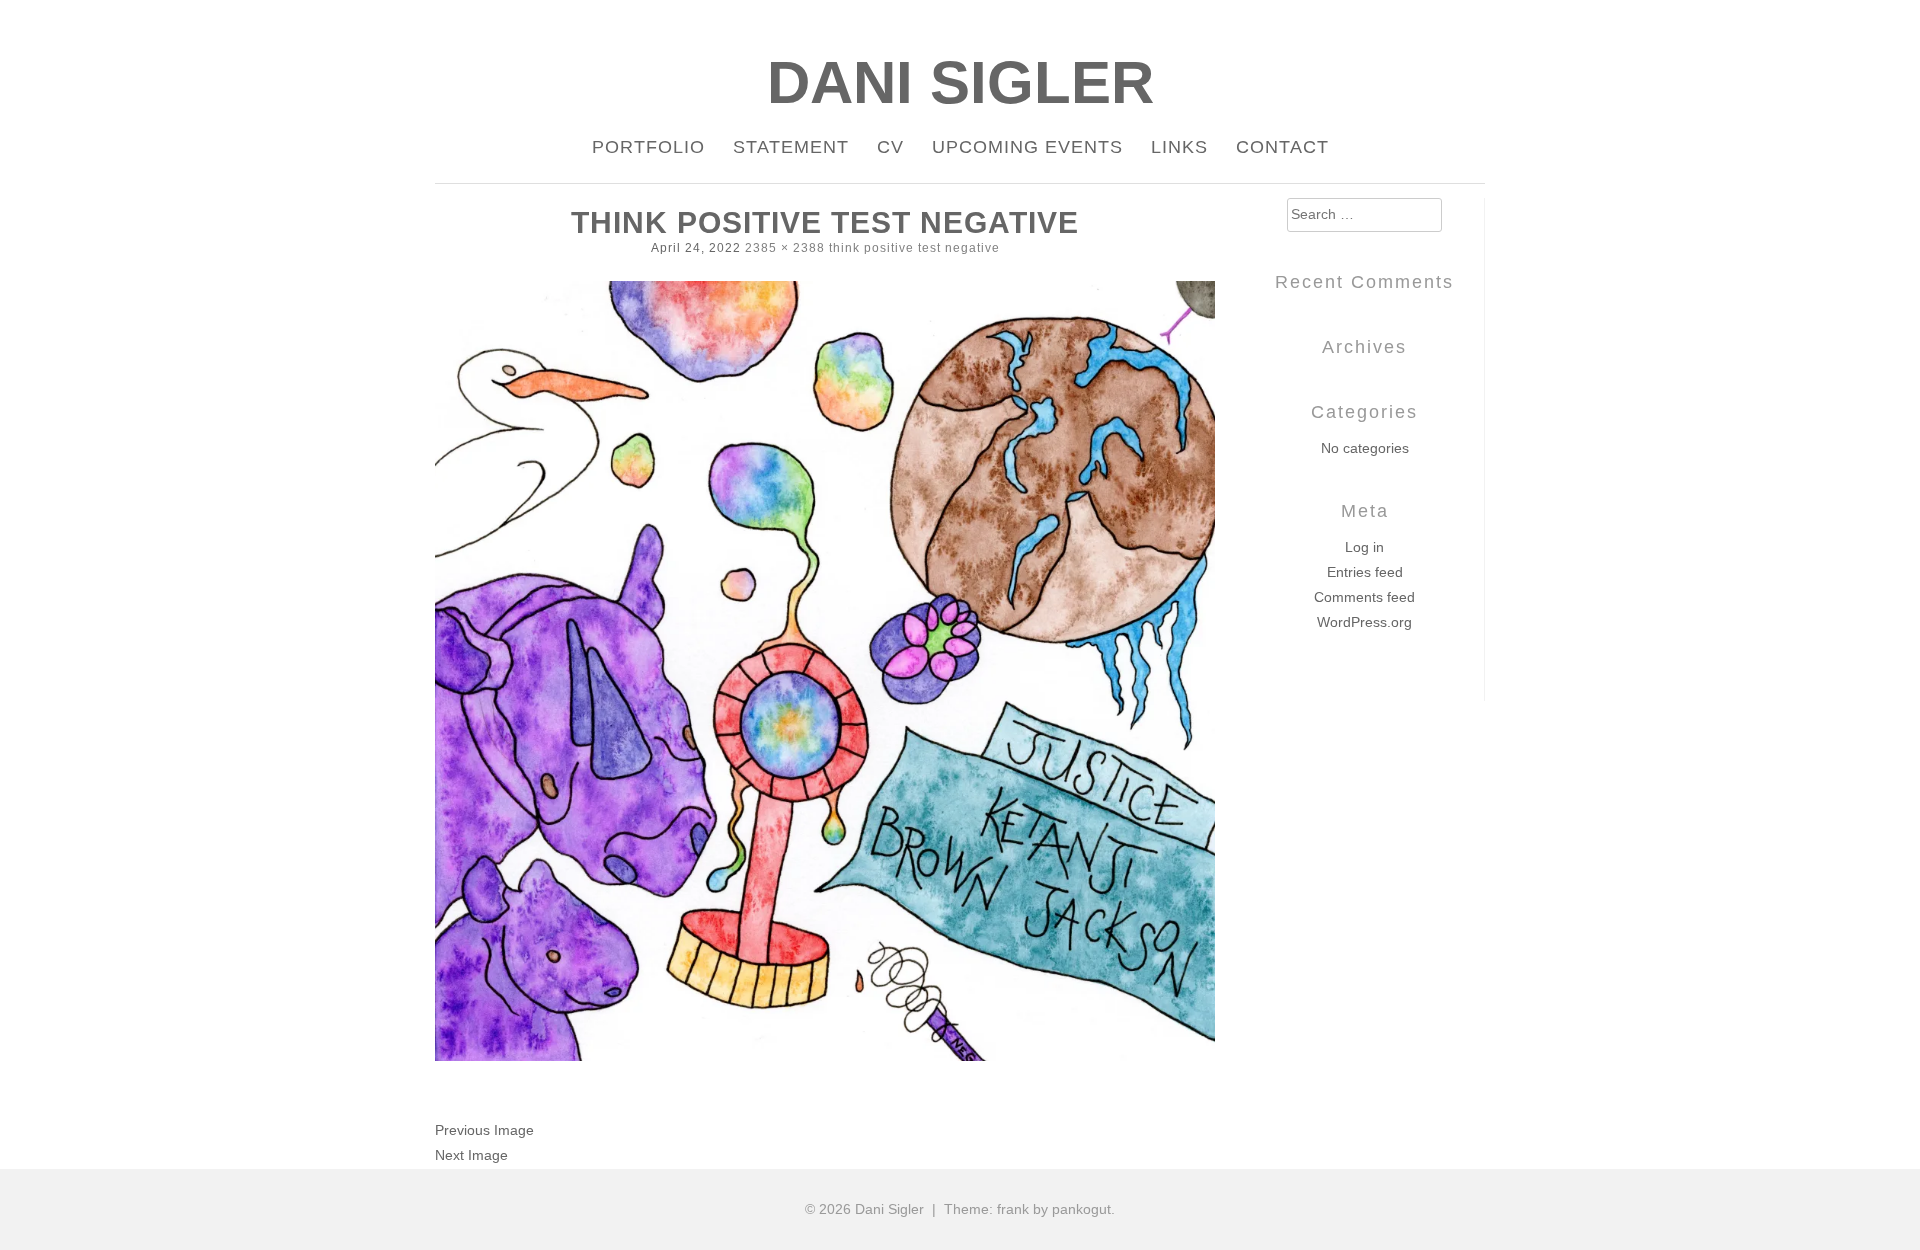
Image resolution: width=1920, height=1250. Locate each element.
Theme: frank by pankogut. (1029, 1209)
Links (1179, 147)
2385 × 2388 (785, 248)
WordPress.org (1364, 622)
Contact (1282, 147)
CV (890, 147)
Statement (791, 147)
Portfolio (648, 147)
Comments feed (1364, 597)
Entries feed (1365, 572)
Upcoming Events (1027, 147)
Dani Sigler (960, 82)
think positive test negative (914, 248)
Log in (1364, 547)
